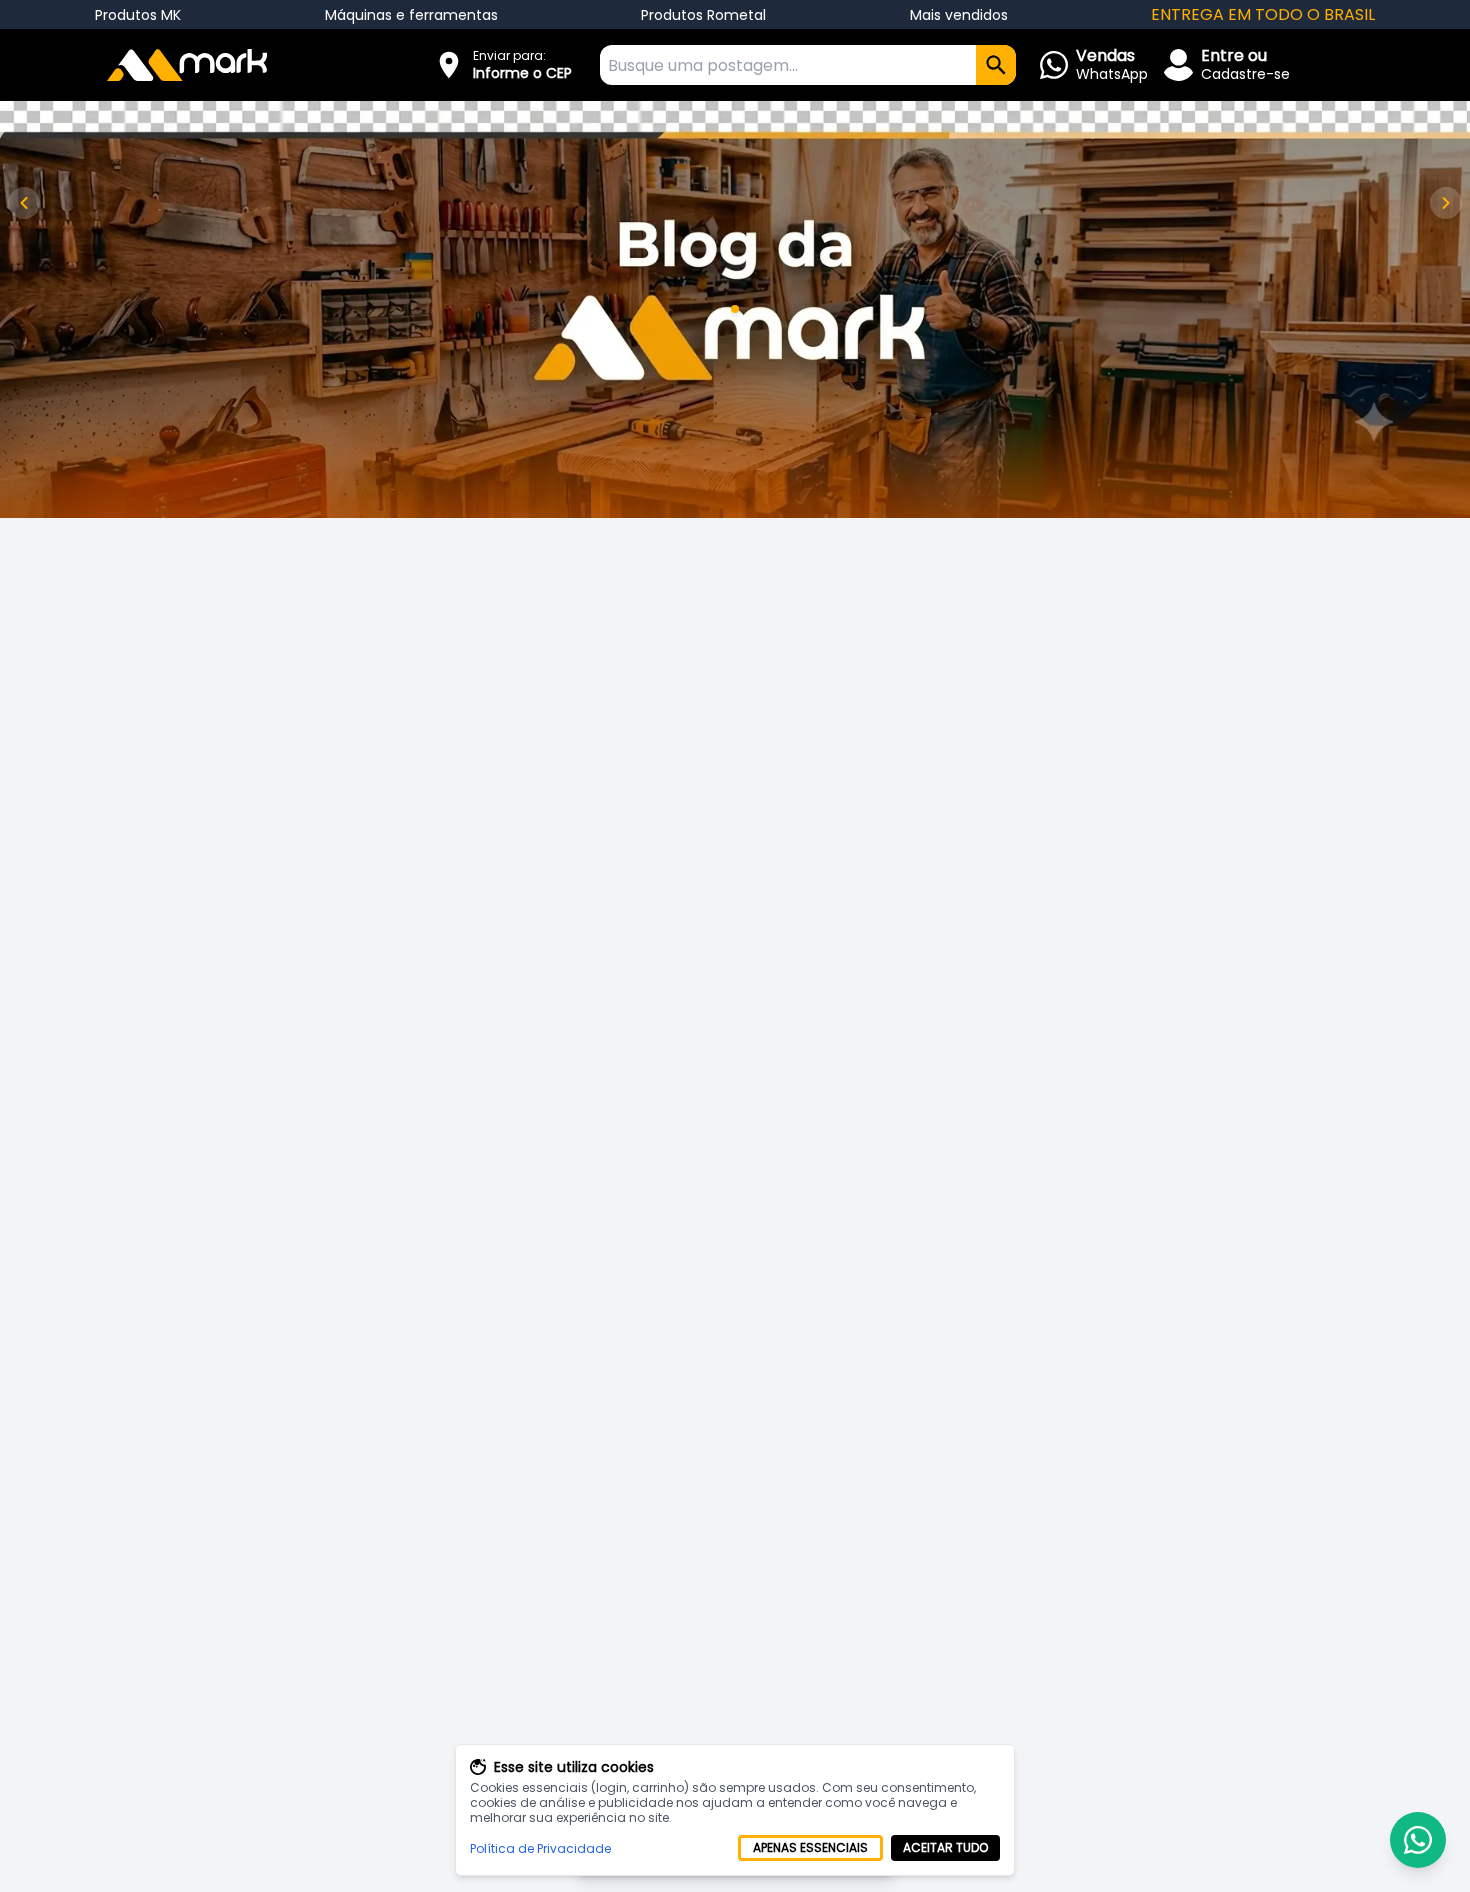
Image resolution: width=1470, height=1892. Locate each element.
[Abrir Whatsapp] (1418, 1840)
